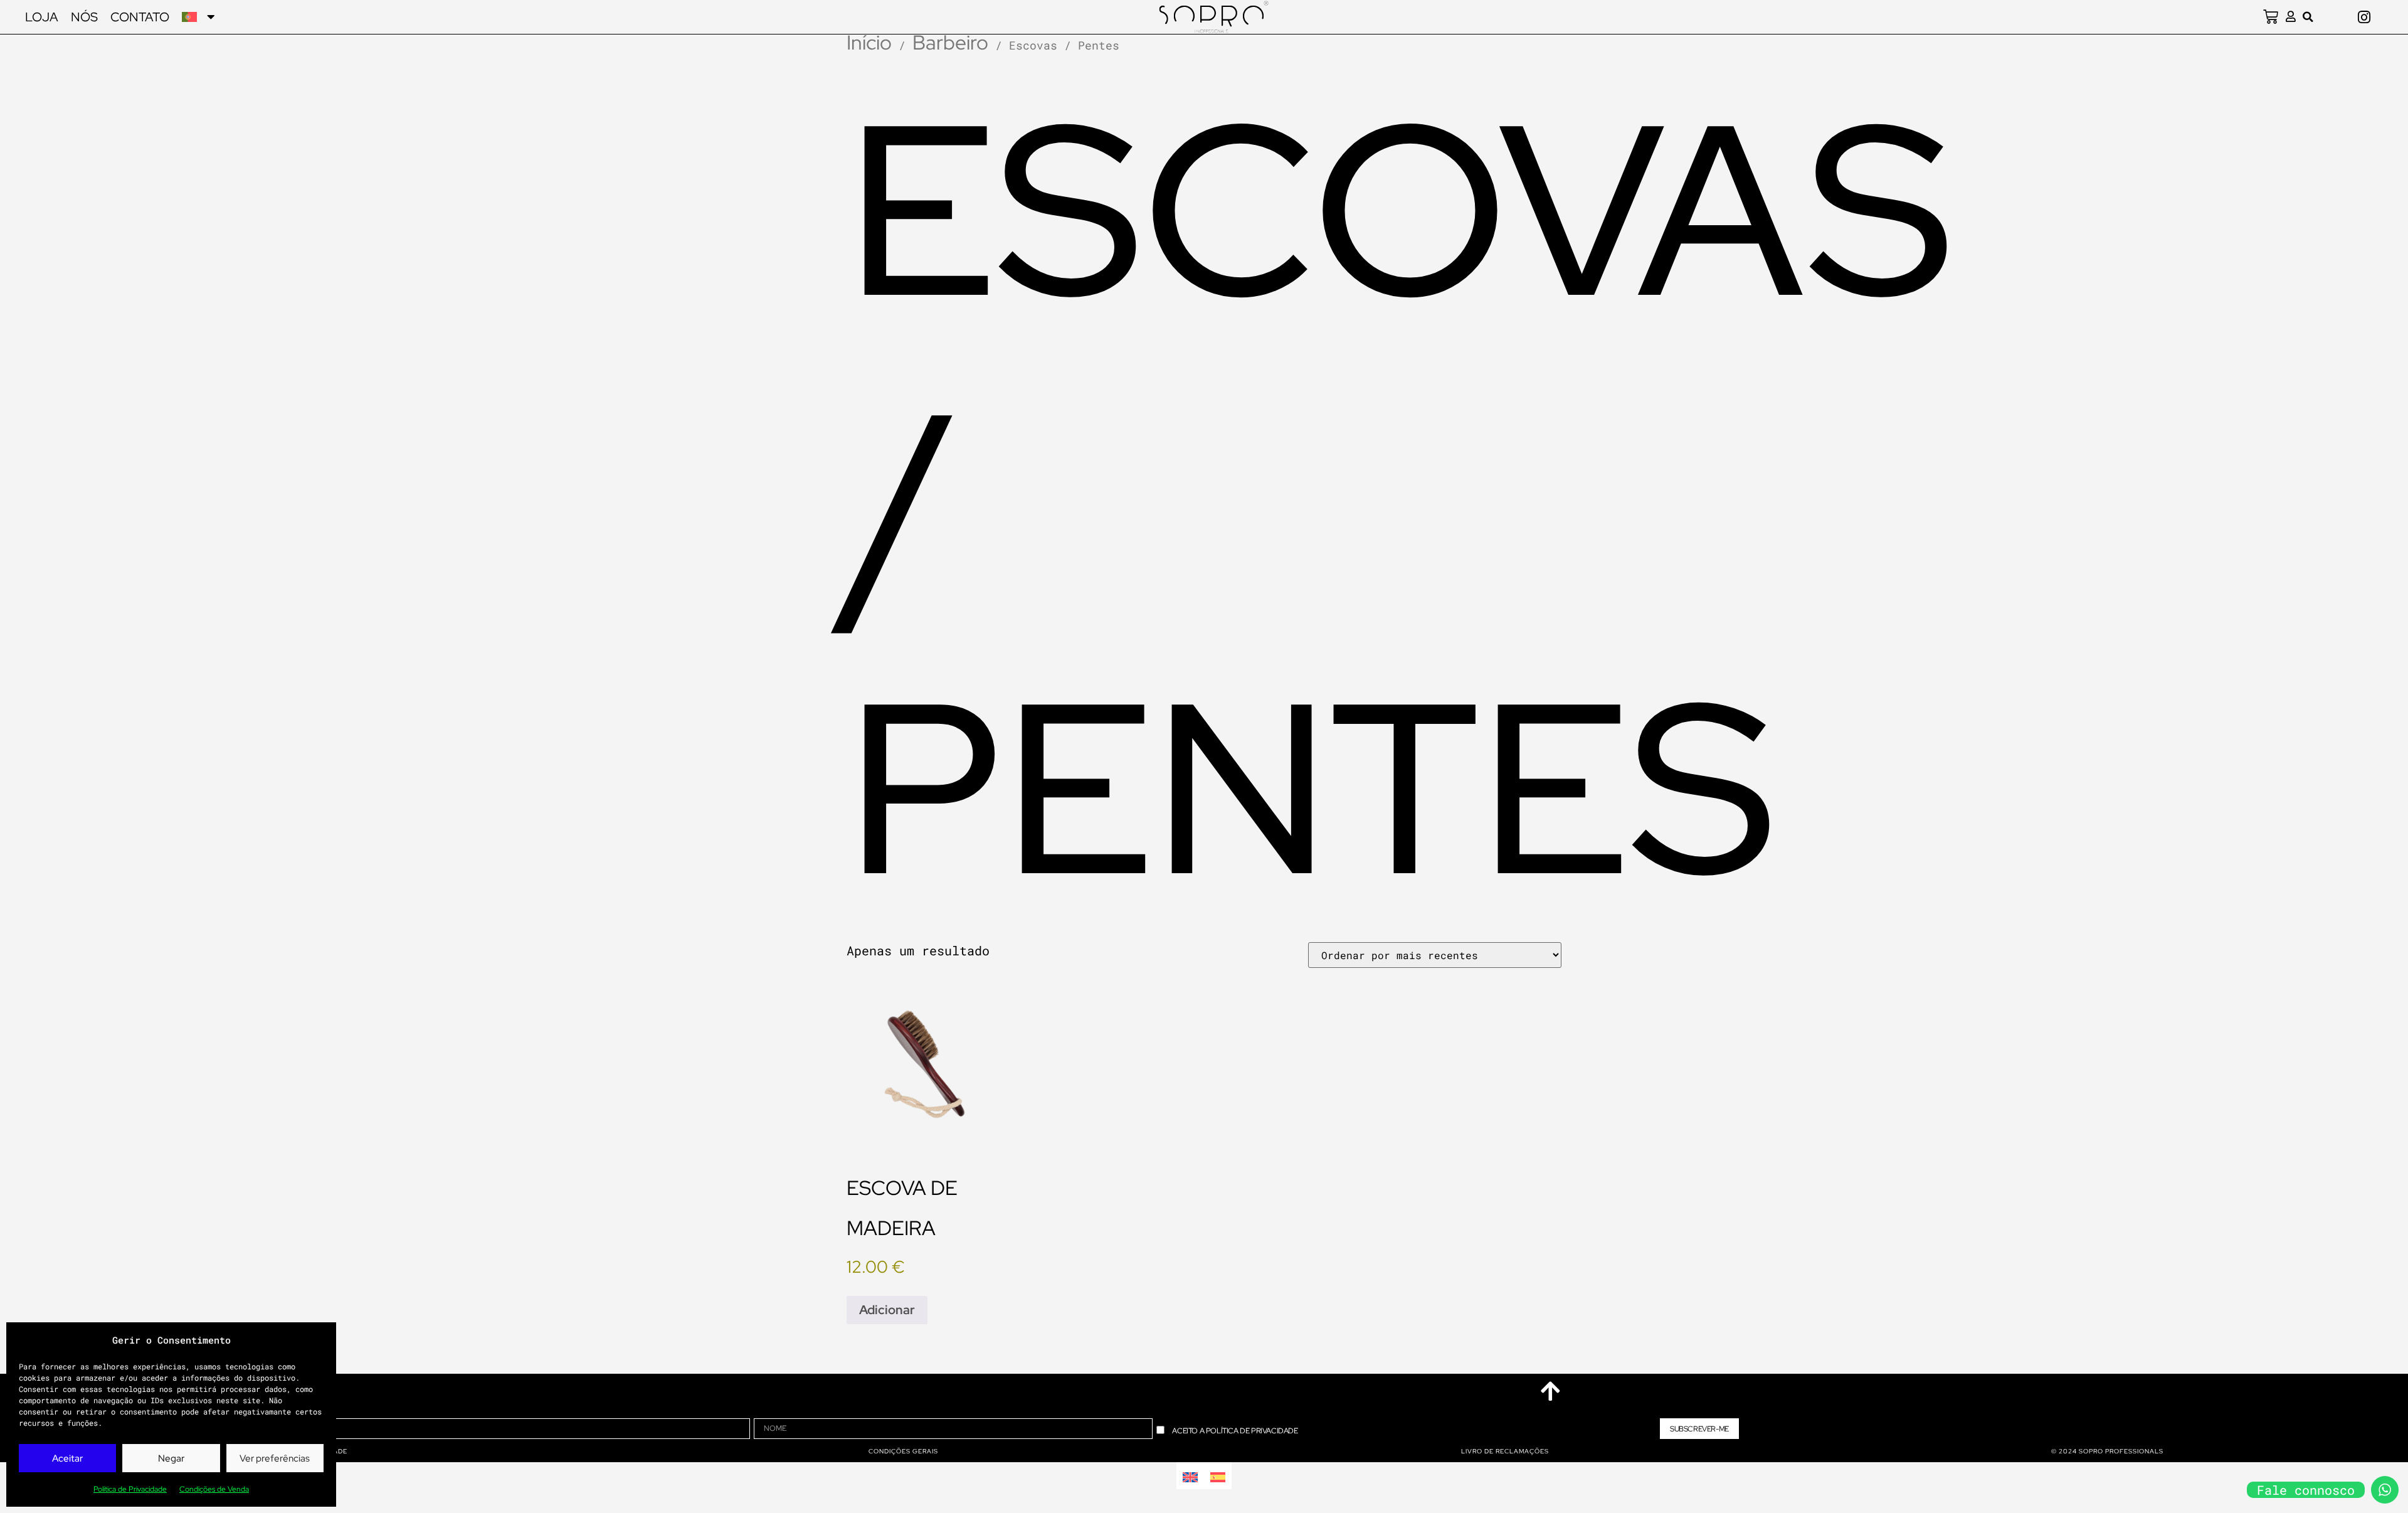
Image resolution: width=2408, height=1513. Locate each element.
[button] (2308, 17)
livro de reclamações (1505, 1451)
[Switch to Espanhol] (1218, 1476)
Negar (171, 1458)
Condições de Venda (214, 1489)
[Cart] (2271, 17)
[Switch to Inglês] (1190, 1476)
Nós (84, 17)
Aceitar (67, 1458)
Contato (140, 17)
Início (869, 42)
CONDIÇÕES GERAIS (903, 1451)
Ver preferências (275, 1458)
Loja (42, 17)
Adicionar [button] (887, 1310)
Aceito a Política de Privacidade (1235, 1431)
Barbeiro (950, 42)
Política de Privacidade (130, 1489)
